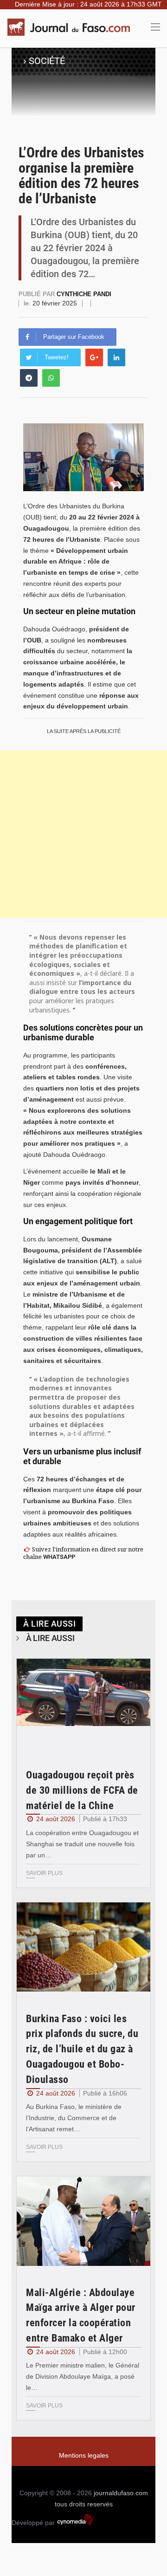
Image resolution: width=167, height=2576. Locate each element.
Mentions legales (84, 2455)
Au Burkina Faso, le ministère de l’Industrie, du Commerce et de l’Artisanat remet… (74, 2118)
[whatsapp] (51, 378)
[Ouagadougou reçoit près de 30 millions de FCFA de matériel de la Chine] (83, 1703)
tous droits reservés (84, 2504)
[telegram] (29, 378)
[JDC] (72, 27)
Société (47, 61)
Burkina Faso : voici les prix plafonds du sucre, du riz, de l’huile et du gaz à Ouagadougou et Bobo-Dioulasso (82, 2049)
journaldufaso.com (121, 2493)
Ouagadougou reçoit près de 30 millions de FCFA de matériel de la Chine (82, 1790)
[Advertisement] (83, 834)
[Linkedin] (116, 357)
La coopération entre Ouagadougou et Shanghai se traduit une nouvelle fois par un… (82, 1844)
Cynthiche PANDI (84, 294)
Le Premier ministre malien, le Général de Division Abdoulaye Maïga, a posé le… (83, 2376)
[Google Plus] (94, 357)
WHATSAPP (59, 1557)
